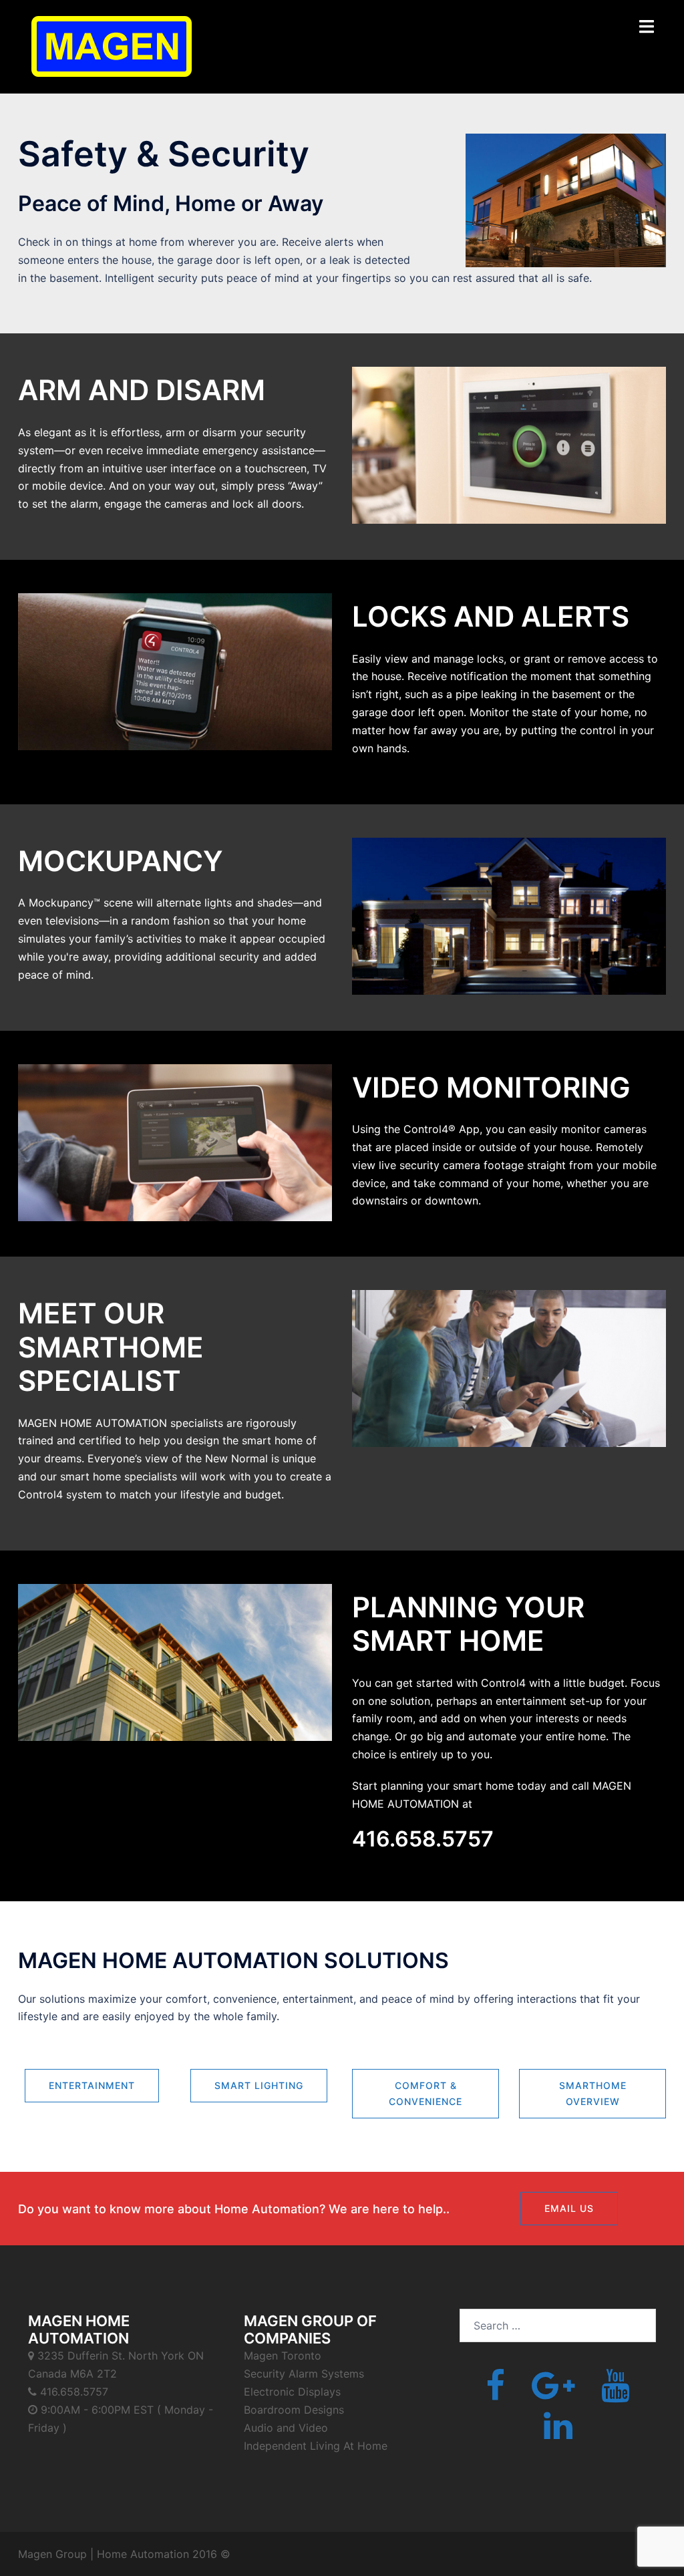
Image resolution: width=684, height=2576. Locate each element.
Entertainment (92, 2085)
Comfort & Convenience (425, 2093)
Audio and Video (286, 2428)
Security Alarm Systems (304, 2374)
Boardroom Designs (294, 2410)
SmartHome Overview (593, 2093)
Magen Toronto (283, 2356)
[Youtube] (616, 2394)
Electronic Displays (292, 2392)
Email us (569, 2208)
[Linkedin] (558, 2434)
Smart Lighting (259, 2085)
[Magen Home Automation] (112, 45)
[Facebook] (495, 2394)
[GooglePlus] (553, 2394)
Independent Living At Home (316, 2446)
